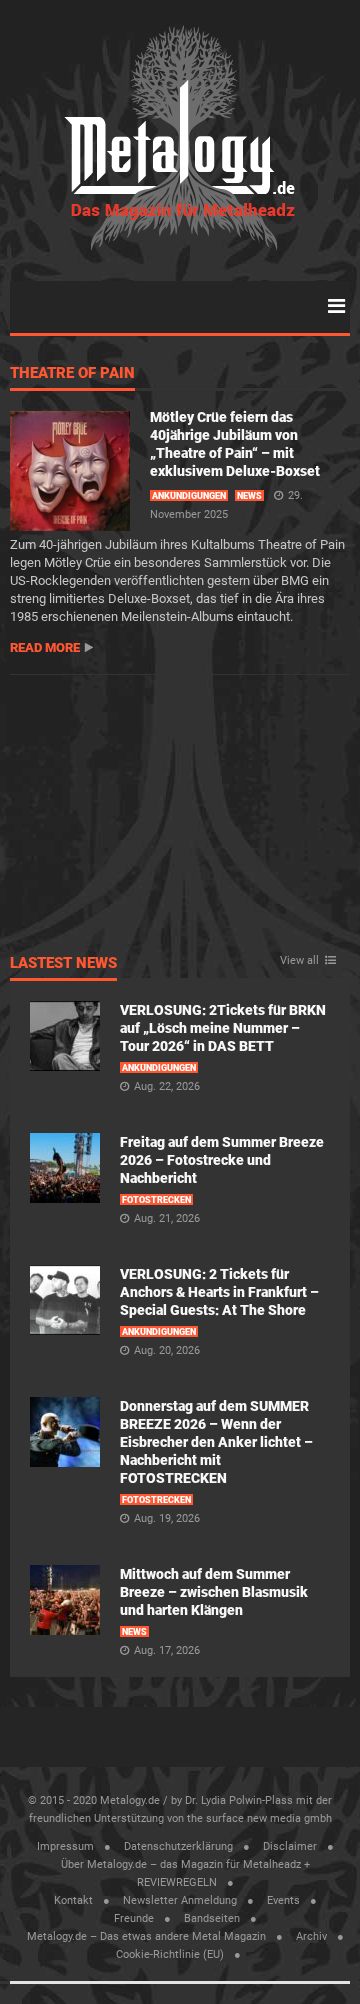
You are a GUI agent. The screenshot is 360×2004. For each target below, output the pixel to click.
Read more (45, 647)
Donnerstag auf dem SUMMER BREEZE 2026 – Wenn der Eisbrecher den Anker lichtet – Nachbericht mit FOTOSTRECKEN (216, 1442)
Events (283, 1900)
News (249, 496)
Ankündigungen (189, 496)
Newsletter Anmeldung (180, 1900)
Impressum (65, 1846)
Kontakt (73, 1900)
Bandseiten (212, 1918)
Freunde (134, 1918)
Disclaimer (290, 1846)
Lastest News (63, 964)
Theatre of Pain (72, 374)
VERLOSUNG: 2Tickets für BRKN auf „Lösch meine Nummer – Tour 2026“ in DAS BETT (223, 1028)
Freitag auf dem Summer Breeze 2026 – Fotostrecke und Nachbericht (222, 1160)
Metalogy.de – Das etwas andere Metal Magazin (146, 1936)
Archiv (311, 1936)
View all (299, 961)
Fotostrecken (156, 1200)
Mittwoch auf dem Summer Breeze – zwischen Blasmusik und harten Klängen (214, 1592)
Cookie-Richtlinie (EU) (170, 1954)
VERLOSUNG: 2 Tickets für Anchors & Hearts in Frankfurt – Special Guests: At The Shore (219, 1292)
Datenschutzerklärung (178, 1846)
